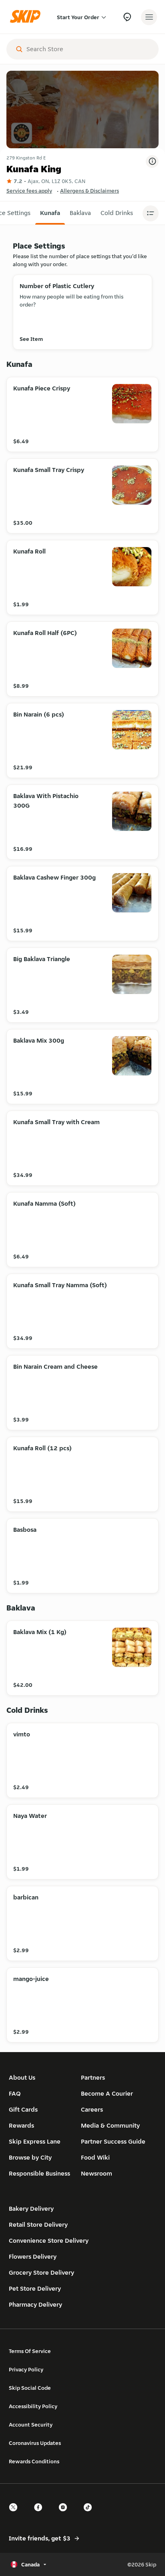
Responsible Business (39, 2173)
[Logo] (27, 17)
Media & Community (110, 2125)
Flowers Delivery (33, 2256)
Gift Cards (23, 2109)
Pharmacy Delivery (35, 2304)
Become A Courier (107, 2093)
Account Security (31, 2425)
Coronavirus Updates (35, 2443)
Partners (93, 2077)
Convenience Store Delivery (49, 2241)
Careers (92, 2109)
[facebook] (40, 2514)
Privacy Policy (26, 2369)
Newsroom (97, 2173)
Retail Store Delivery (38, 2225)
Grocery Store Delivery (41, 2272)
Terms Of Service (30, 2351)
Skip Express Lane (35, 2141)
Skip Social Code (30, 2388)
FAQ (15, 2093)
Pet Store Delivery (35, 2288)
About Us (22, 2077)
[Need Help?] (127, 17)
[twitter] (16, 2514)
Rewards (21, 2125)
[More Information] (152, 161)
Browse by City (30, 2157)
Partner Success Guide (113, 2141)
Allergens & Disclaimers (90, 191)
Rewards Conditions (34, 2461)
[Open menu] (149, 17)
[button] (50, 213)
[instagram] (65, 2514)
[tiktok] (90, 2514)
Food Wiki (95, 2157)
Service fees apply (29, 191)
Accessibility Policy (33, 2406)
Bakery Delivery (31, 2209)
